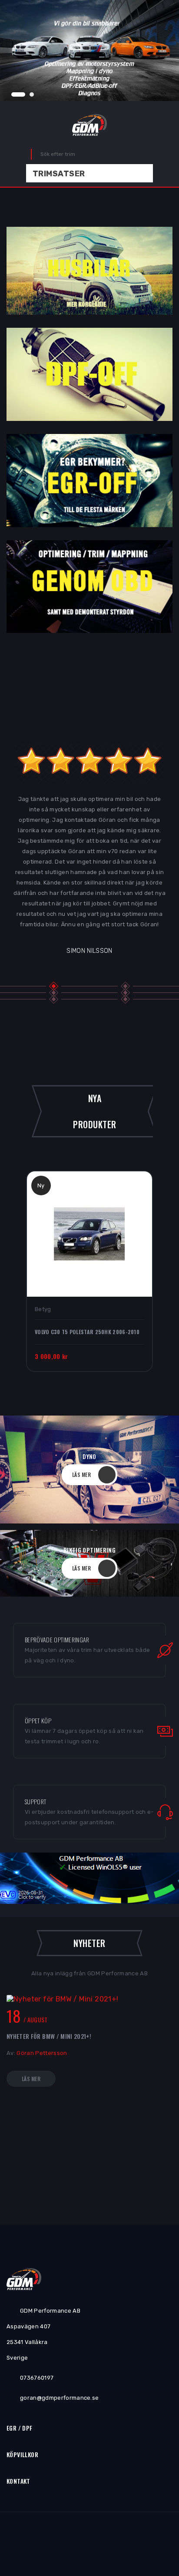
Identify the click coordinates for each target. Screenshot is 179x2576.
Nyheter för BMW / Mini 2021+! (49, 2036)
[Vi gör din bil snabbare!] (89, 50)
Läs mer (31, 2079)
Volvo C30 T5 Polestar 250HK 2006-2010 (87, 1332)
